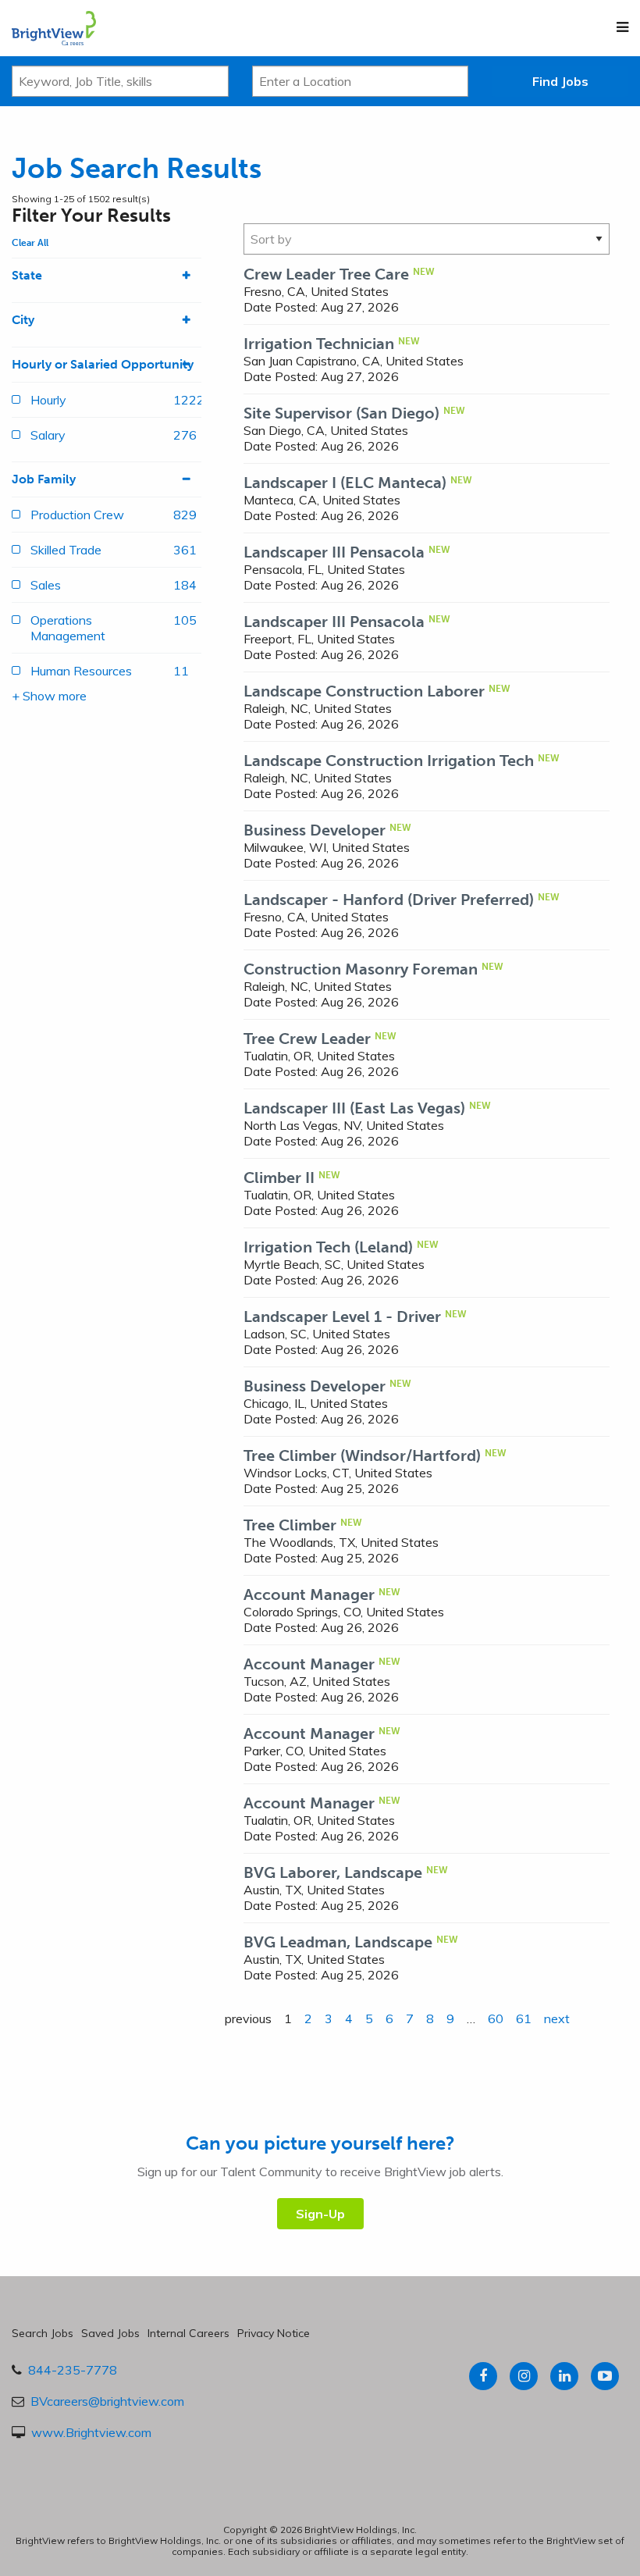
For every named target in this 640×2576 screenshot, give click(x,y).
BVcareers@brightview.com (107, 2401)
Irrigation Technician (319, 344)
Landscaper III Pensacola (334, 552)
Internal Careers (188, 2333)
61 (524, 2018)
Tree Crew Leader (307, 1039)
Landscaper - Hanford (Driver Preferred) (389, 900)
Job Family (44, 479)
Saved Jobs (110, 2333)
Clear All (30, 243)
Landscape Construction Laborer (364, 691)
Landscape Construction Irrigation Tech (389, 761)
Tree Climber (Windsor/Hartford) (362, 1455)
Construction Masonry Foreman (361, 969)
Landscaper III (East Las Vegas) (354, 1108)
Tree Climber (290, 1525)
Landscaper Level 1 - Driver (342, 1317)
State (27, 275)
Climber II (279, 1178)
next (557, 2018)
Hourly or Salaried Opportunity (103, 364)
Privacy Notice (274, 2333)
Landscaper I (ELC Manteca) (345, 483)
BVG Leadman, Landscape (338, 1942)
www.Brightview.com (91, 2432)
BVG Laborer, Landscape (333, 1872)
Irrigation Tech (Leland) (328, 1247)
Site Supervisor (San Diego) (341, 413)
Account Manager (309, 1594)
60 (496, 2018)
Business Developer (315, 830)
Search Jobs (43, 2333)
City (23, 320)
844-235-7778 (73, 2370)
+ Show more (49, 696)
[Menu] (622, 27)
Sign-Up (320, 2214)
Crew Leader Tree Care (326, 274)
